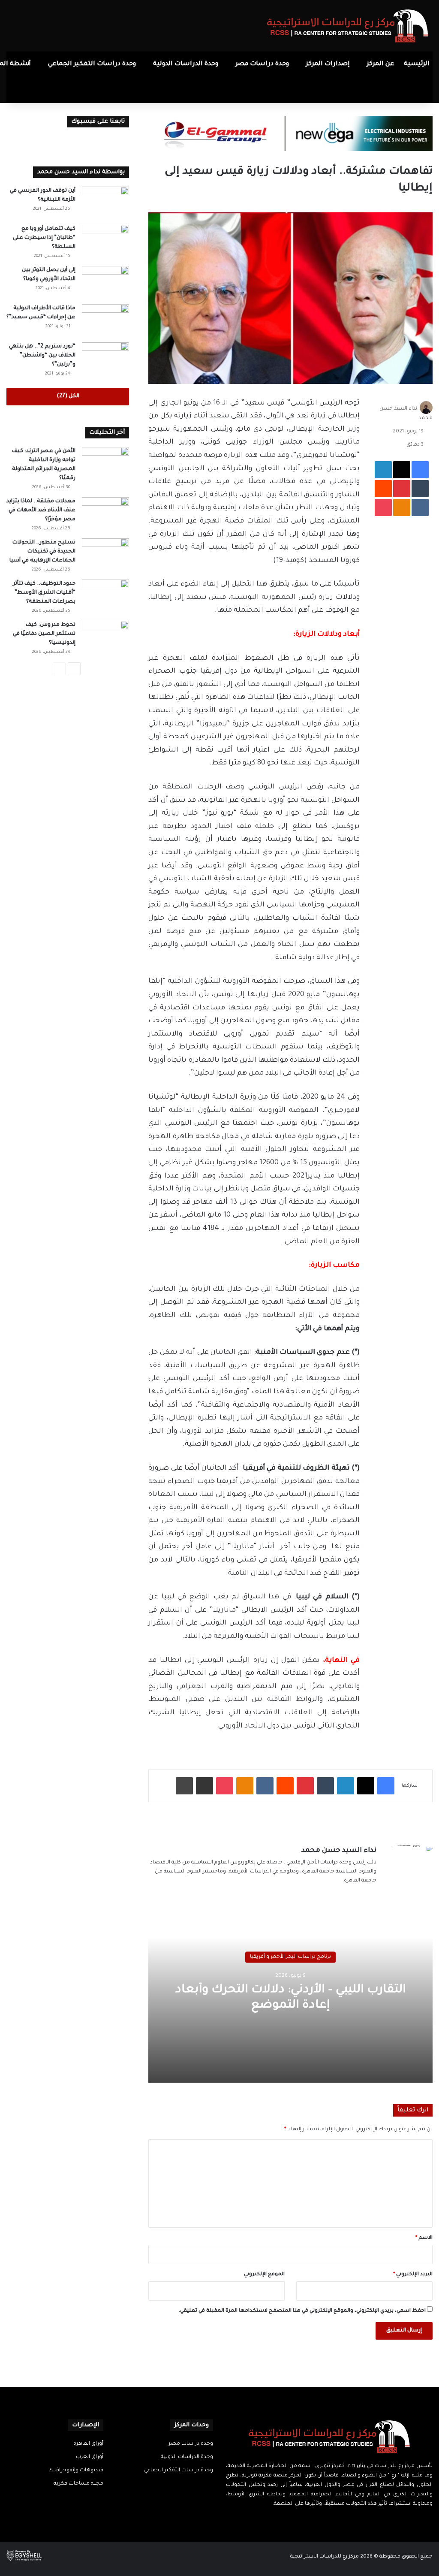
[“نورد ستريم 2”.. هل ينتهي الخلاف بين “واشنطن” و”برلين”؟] (105, 358)
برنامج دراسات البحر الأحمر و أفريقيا (290, 1957)
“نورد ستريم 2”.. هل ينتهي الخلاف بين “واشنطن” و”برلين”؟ (42, 356)
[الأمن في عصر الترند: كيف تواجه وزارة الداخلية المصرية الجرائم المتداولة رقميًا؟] (105, 463)
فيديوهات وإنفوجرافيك (76, 2470)
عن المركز (381, 64)
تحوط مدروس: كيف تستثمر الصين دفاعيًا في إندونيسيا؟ (44, 634)
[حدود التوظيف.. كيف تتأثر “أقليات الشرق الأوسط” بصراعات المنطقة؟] (105, 596)
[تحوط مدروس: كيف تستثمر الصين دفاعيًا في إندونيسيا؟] (105, 637)
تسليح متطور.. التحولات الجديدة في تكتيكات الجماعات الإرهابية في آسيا (42, 552)
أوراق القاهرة (88, 2444)
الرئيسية (417, 64)
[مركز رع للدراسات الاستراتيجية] (348, 26)
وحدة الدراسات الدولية (186, 64)
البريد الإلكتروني (413, 2275)
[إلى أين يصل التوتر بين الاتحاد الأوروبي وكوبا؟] (105, 282)
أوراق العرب (90, 2457)
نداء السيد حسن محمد (339, 1851)
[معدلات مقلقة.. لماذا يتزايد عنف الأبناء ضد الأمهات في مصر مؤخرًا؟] (105, 513)
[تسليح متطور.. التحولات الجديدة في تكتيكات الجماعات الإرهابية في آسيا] (105, 554)
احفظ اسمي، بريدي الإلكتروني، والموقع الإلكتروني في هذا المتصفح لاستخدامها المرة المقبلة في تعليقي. (302, 2311)
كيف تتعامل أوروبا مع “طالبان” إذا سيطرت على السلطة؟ (44, 238)
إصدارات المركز (328, 64)
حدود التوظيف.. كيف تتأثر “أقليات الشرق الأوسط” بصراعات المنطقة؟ (44, 593)
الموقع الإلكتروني (264, 2275)
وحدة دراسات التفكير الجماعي (92, 64)
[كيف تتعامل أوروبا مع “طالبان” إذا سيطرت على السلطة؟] (105, 241)
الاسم (424, 2238)
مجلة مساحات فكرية (78, 2484)
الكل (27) (68, 396)
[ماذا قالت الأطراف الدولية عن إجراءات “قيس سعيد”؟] (105, 320)
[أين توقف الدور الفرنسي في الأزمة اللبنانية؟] (105, 203)
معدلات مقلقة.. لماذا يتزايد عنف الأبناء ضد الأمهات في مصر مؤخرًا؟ (41, 510)
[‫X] (334, 2521)
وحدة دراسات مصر (262, 64)
